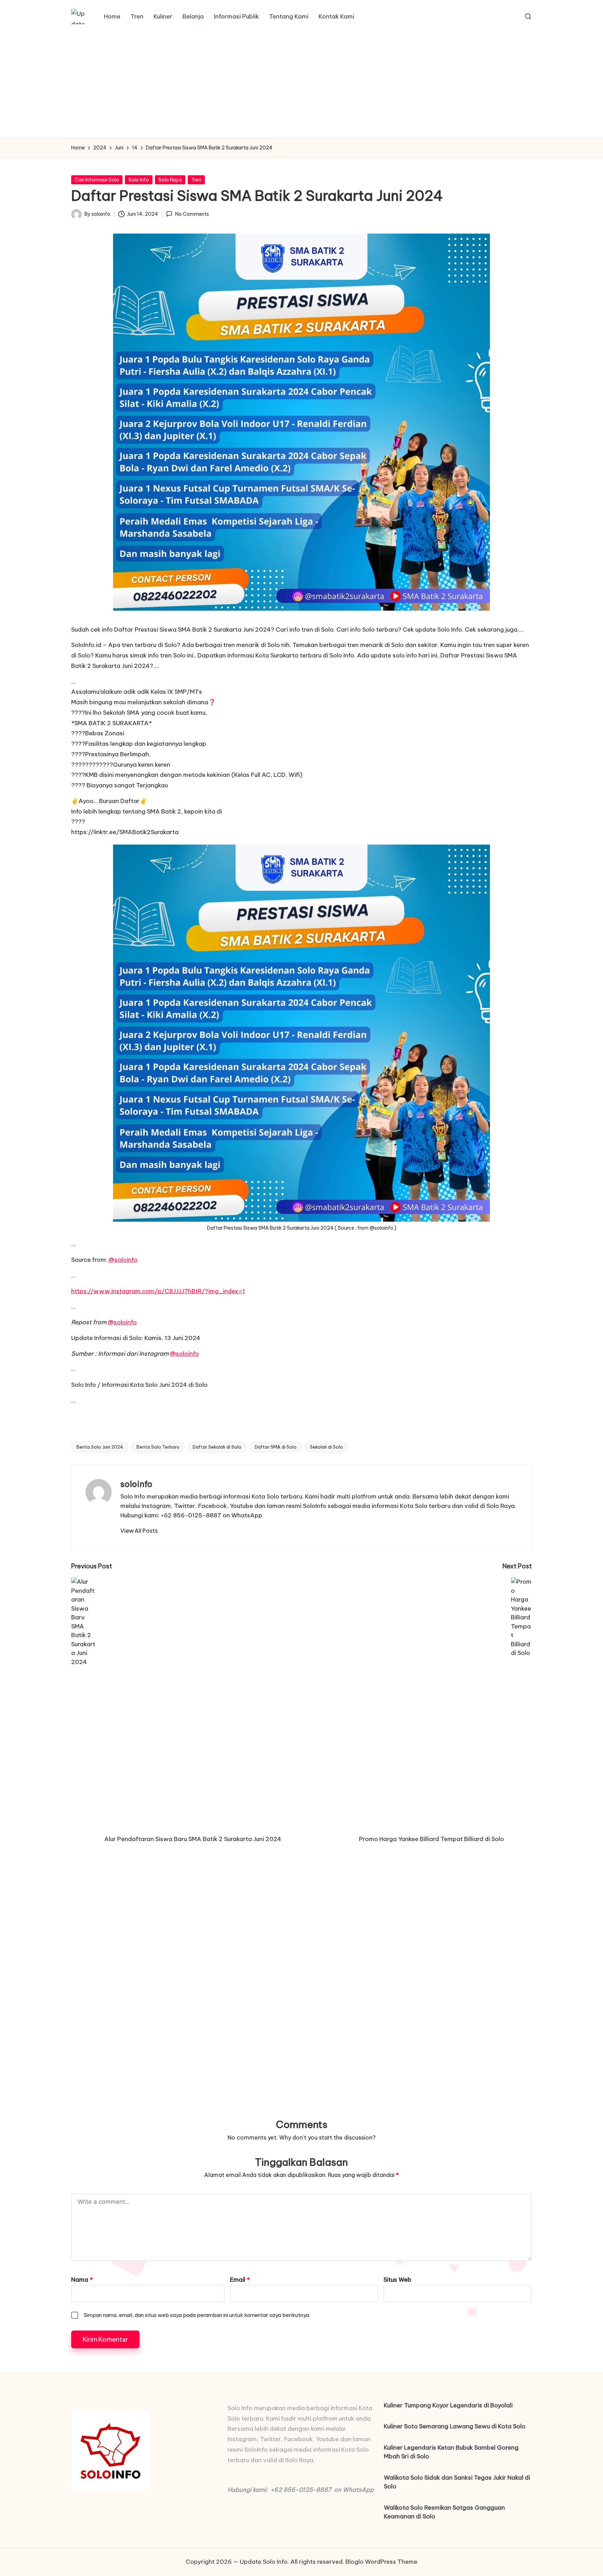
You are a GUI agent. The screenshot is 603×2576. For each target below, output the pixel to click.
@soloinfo (123, 1260)
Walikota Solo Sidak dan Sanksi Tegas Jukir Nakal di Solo (457, 2482)
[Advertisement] (301, 86)
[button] (139, 1531)
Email (240, 2280)
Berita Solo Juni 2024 (100, 1447)
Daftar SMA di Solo (276, 1447)
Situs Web (397, 2280)
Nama (82, 2280)
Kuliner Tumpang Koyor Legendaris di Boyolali (448, 2405)
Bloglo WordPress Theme (381, 2562)
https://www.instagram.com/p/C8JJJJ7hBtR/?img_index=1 (158, 1291)
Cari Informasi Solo (97, 180)
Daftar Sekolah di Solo (217, 1447)
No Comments (192, 214)
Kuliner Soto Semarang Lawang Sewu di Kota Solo (455, 2426)
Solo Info (139, 180)
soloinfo (136, 1484)
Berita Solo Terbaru (158, 1447)
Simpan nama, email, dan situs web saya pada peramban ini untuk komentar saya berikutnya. (197, 2315)
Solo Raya (170, 180)
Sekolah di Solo (326, 1447)
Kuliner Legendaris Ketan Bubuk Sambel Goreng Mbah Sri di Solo (451, 2452)
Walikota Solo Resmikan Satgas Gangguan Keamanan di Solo (444, 2512)
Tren (196, 180)
